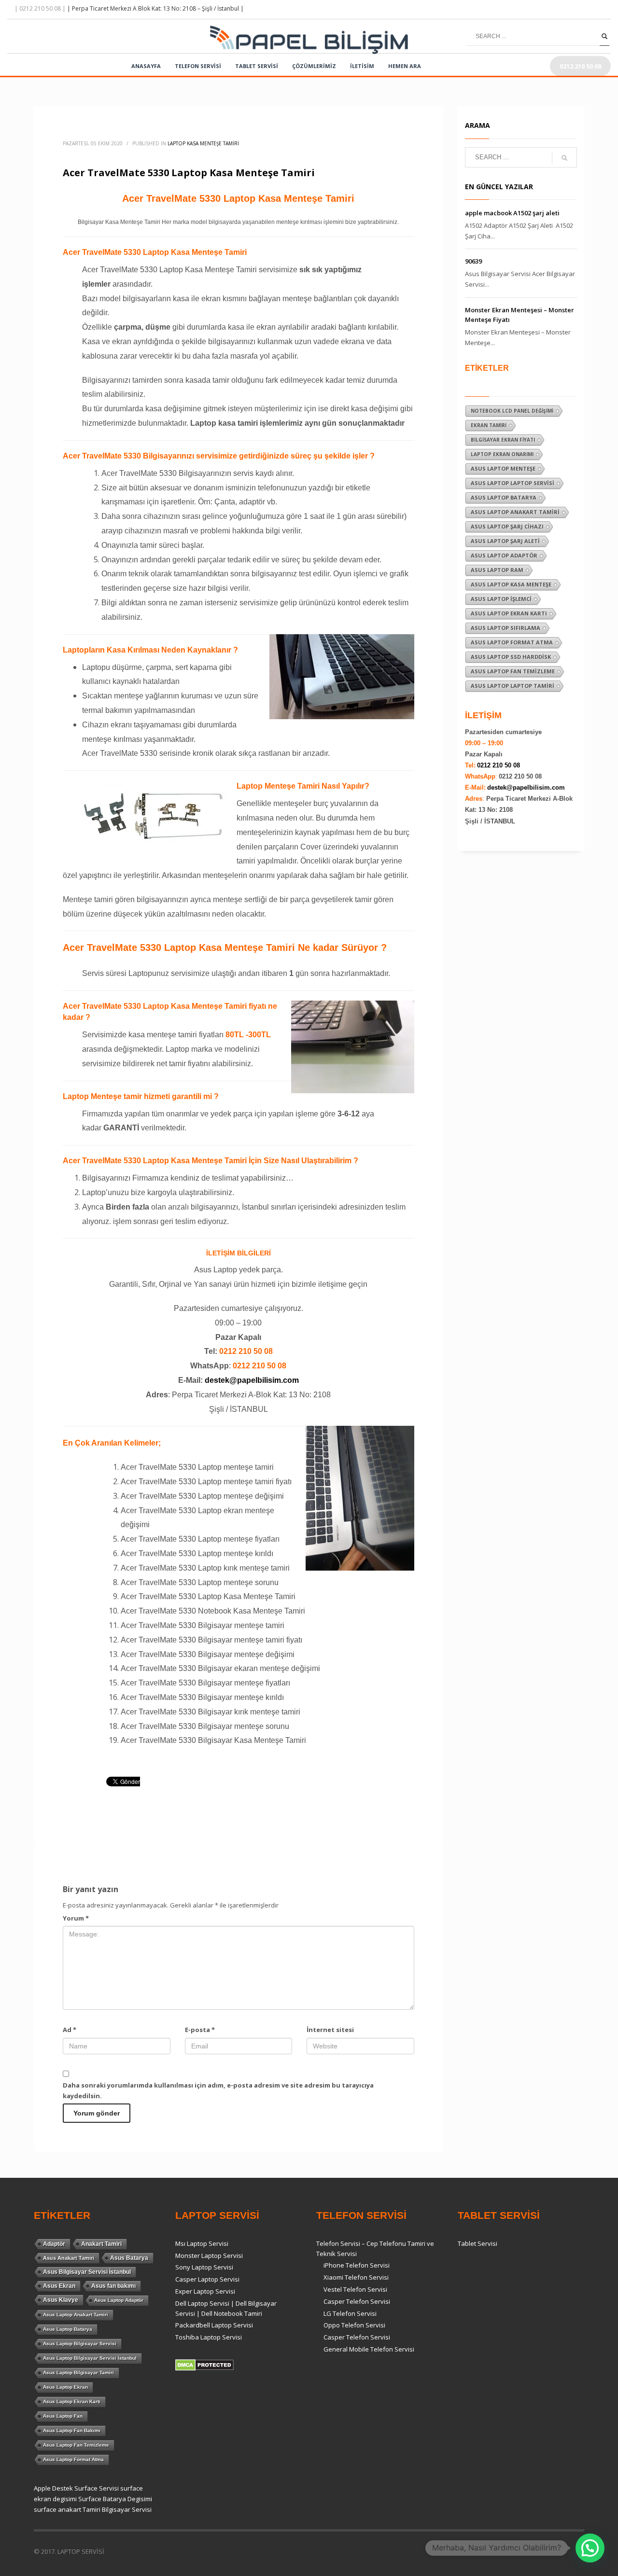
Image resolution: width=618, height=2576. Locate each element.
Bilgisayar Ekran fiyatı (503, 440)
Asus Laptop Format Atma (512, 642)
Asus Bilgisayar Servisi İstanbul (87, 2272)
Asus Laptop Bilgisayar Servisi (80, 2344)
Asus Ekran (59, 2286)
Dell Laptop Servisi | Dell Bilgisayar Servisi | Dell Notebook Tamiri (226, 2308)
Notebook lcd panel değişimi (512, 411)
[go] (604, 36)
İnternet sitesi (330, 2030)
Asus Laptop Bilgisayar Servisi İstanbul (90, 2358)
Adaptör (54, 2244)
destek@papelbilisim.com (252, 1380)
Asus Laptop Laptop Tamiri (513, 686)
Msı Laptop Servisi (202, 2243)
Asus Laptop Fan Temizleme (513, 671)
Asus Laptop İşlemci (501, 599)
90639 (473, 261)
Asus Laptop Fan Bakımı (72, 2430)
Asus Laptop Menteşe (503, 468)
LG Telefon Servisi (350, 2313)
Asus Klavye (61, 2300)
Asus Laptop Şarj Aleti (505, 541)
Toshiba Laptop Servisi (209, 2337)
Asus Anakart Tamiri (69, 2258)
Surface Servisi (97, 2488)
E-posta (200, 2030)
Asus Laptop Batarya (504, 497)
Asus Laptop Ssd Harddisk (511, 657)
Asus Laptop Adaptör (504, 555)
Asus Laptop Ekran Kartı (509, 613)
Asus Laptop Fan (63, 2416)
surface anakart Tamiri (67, 2509)
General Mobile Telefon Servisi (369, 2349)
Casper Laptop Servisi (207, 2279)
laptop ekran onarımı (502, 454)
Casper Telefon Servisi (357, 2301)
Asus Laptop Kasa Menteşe (511, 584)
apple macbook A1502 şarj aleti (512, 213)
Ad (70, 2030)
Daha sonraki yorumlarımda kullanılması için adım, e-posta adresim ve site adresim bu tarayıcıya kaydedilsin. (218, 2090)
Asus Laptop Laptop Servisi (513, 483)
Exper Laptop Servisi (205, 2291)
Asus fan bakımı (113, 2286)
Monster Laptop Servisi (209, 2256)
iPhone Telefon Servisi (357, 2265)
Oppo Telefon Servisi (354, 2325)
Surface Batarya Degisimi (115, 2499)
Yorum (76, 1918)
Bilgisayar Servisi (127, 2509)
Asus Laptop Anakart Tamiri (515, 512)
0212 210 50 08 (499, 765)
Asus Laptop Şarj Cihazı (507, 526)
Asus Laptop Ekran (65, 2387)
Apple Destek (53, 2488)
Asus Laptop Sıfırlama (506, 628)
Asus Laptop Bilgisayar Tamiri (78, 2373)
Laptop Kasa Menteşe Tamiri (203, 143)
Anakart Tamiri (101, 2244)
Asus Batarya (129, 2258)
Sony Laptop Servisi (204, 2267)
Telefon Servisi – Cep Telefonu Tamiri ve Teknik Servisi (375, 2249)
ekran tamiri (489, 425)
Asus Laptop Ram (497, 570)
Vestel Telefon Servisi (355, 2289)
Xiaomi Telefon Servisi (356, 2277)
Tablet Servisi (478, 2243)
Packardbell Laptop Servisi (214, 2325)
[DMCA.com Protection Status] (204, 2364)
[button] (590, 2548)
